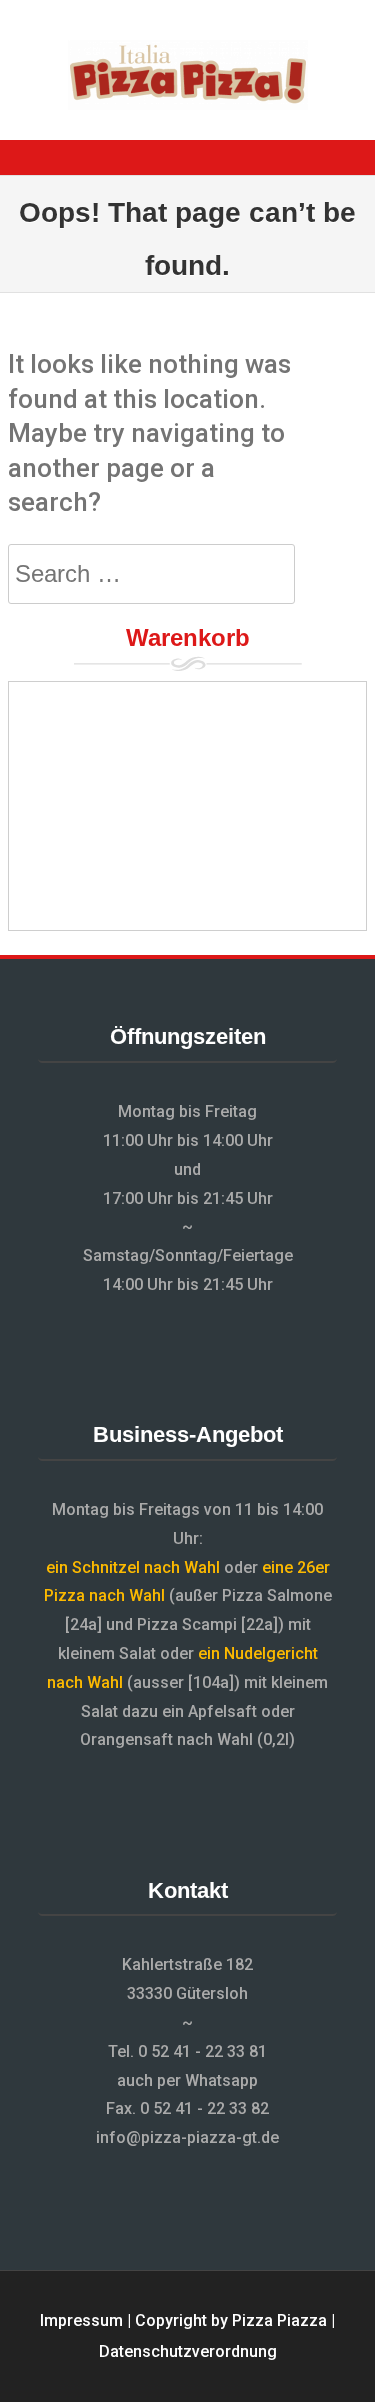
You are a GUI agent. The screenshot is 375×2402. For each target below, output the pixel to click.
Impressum (81, 2320)
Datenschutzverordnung (188, 2351)
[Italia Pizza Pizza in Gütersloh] (188, 104)
